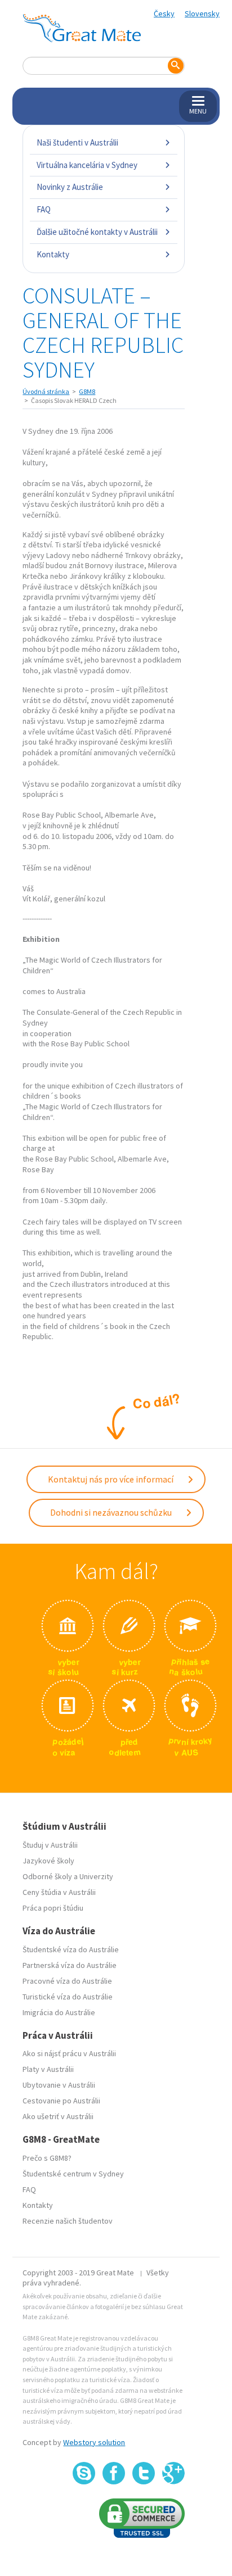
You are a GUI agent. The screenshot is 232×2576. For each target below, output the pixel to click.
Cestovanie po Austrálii (61, 2101)
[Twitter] (144, 2473)
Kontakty (53, 254)
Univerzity (96, 1876)
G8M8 (87, 391)
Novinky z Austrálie (70, 187)
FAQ (44, 209)
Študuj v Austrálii (50, 1845)
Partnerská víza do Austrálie (70, 1965)
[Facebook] (114, 2473)
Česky (164, 13)
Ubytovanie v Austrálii (59, 2085)
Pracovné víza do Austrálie (67, 1981)
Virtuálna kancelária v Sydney (87, 165)
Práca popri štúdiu (53, 1908)
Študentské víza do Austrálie (71, 1949)
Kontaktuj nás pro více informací (111, 1479)
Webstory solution (94, 2442)
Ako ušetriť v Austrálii (58, 2116)
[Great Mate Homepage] (82, 28)
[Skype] (84, 2473)
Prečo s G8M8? (47, 2158)
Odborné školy (47, 1876)
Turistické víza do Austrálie (68, 1997)
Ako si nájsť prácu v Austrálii (69, 2053)
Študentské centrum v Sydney (73, 2174)
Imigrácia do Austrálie (59, 2012)
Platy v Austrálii (48, 2069)
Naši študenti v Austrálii (77, 142)
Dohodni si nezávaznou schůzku (112, 1512)
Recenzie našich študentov (68, 2221)
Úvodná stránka (46, 391)
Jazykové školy (48, 1861)
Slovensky (202, 13)
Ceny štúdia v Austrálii (59, 1892)
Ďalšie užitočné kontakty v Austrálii (97, 232)
